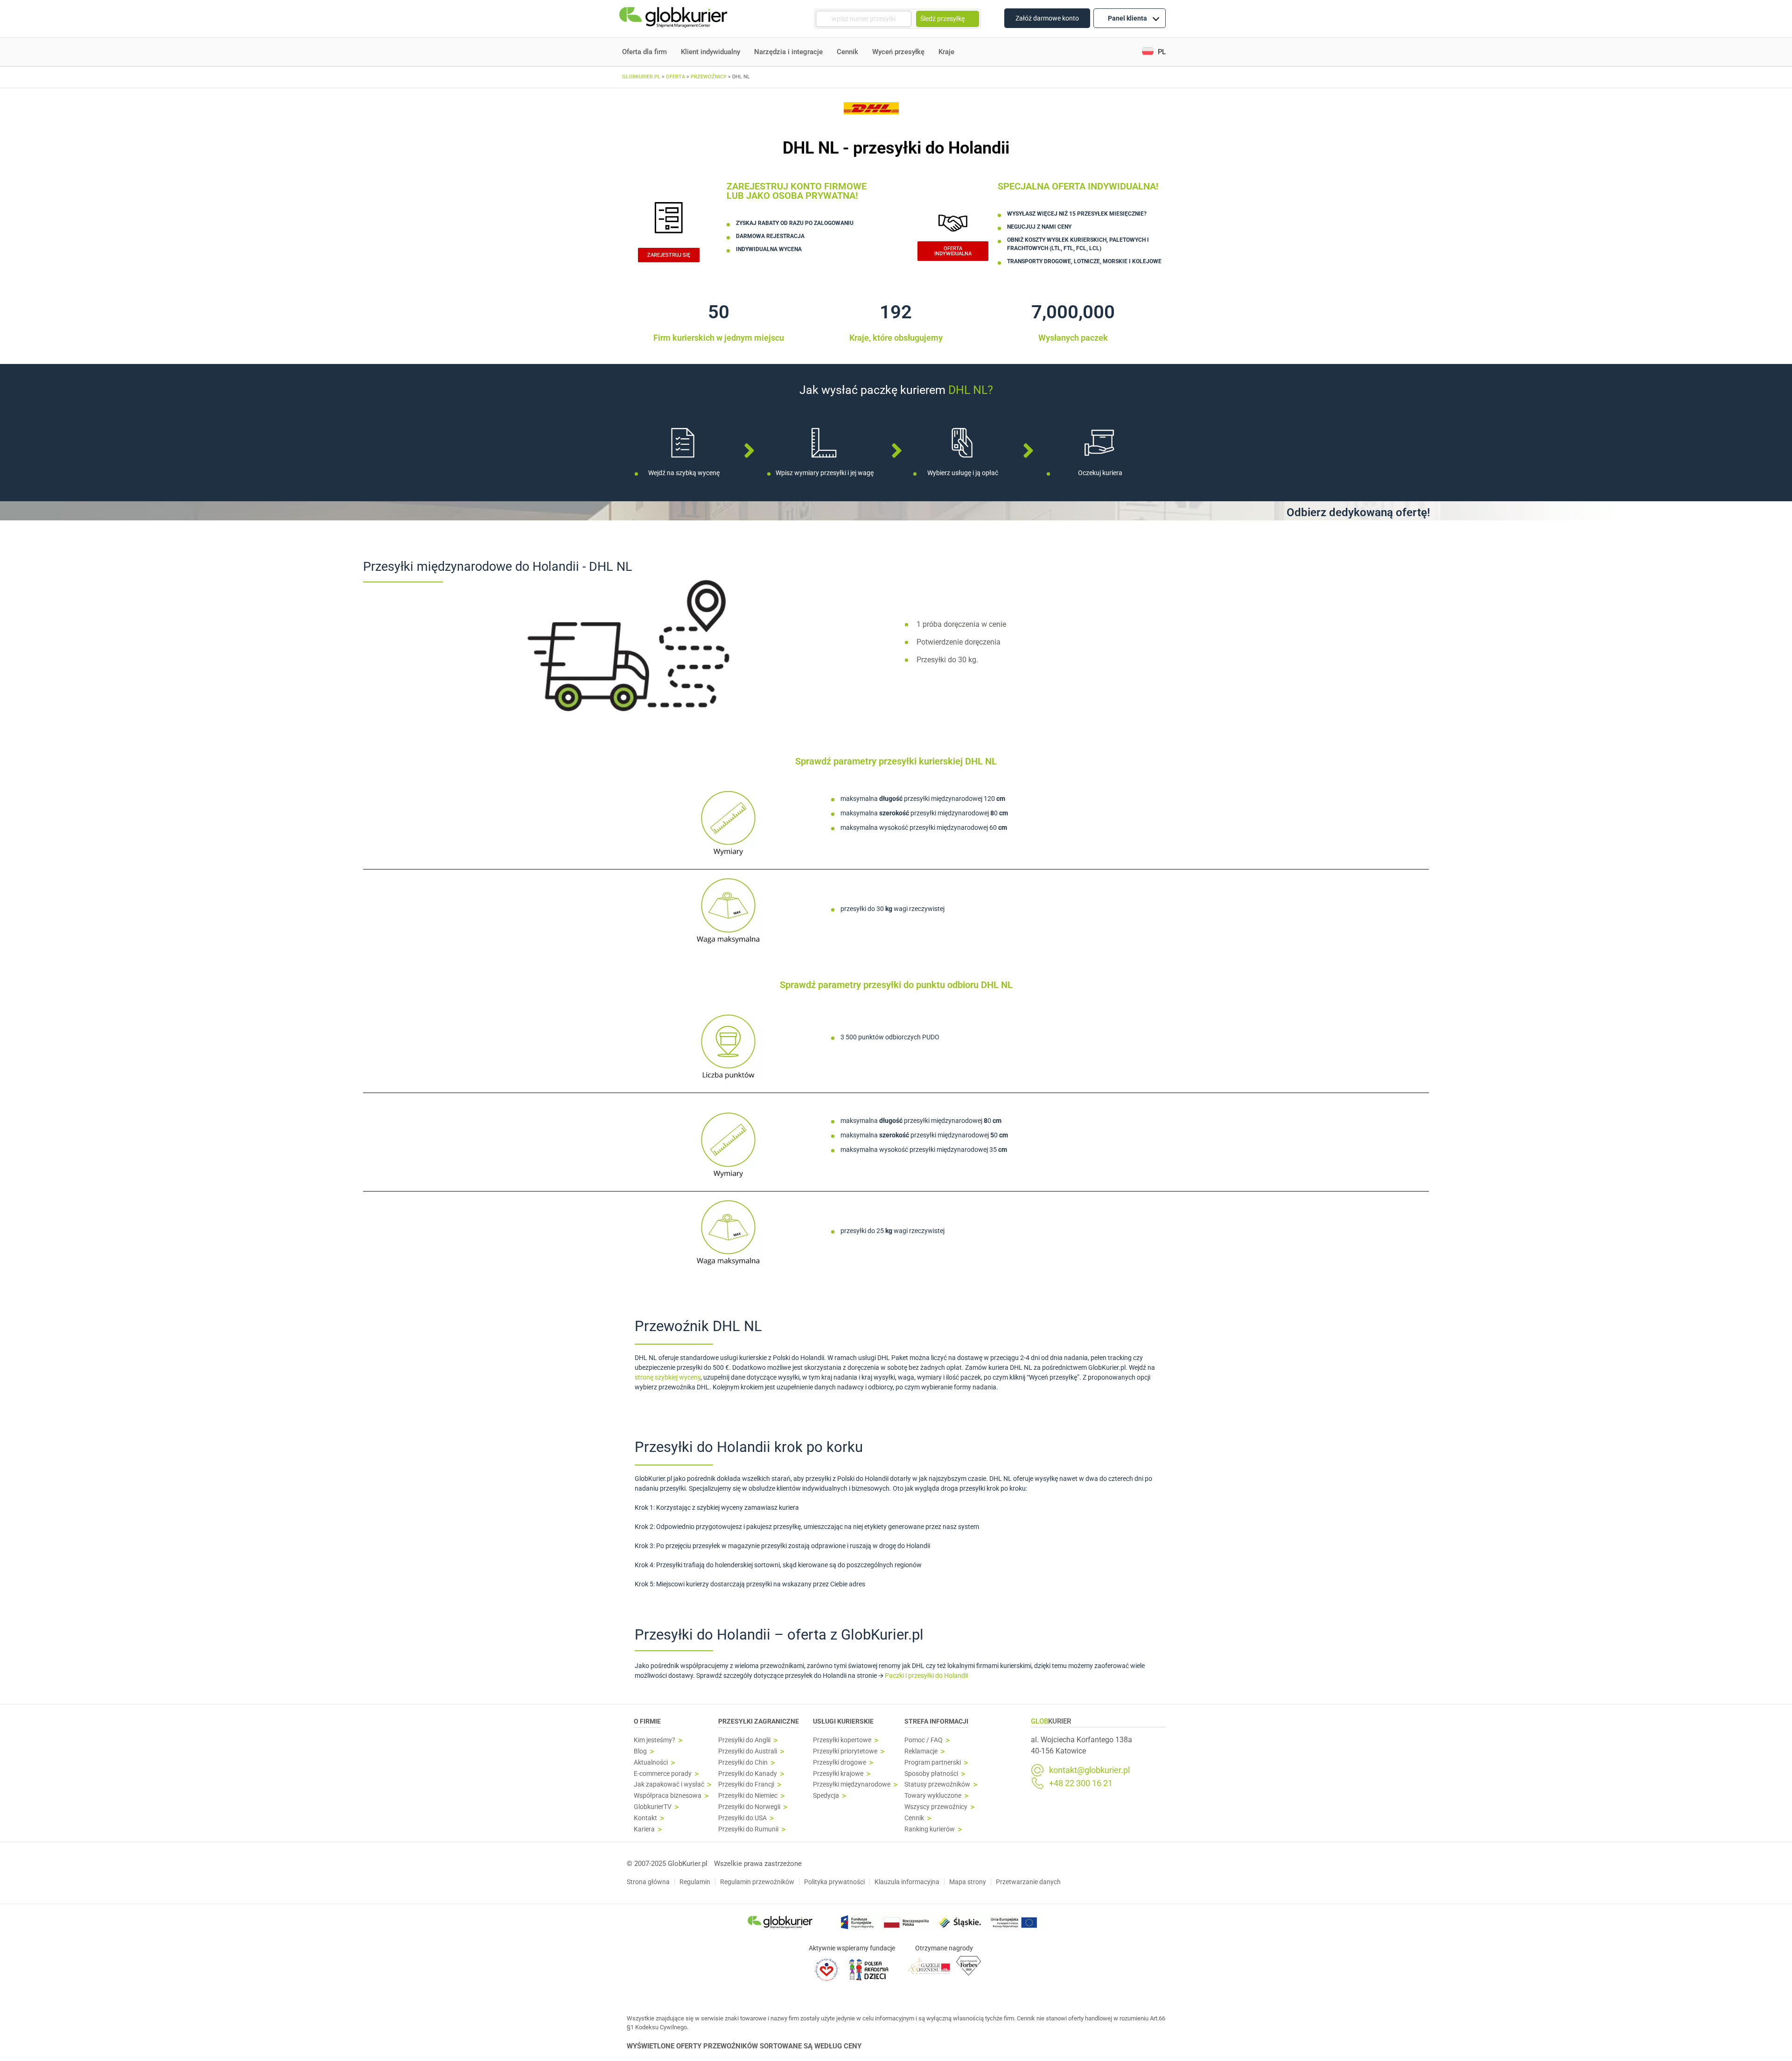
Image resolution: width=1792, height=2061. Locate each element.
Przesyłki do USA (742, 1818)
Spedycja (826, 1796)
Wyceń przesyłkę (898, 52)
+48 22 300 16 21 (1081, 1783)
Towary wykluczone (933, 1796)
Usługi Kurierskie (843, 1721)
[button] (1154, 52)
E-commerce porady (663, 1774)
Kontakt (645, 1818)
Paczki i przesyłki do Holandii (926, 1675)
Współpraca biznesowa (668, 1796)
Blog (640, 1751)
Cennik (847, 52)
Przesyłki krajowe (838, 1774)
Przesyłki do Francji (746, 1784)
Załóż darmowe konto (1047, 18)
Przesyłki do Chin (743, 1763)
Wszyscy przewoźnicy (936, 1807)
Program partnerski (933, 1763)
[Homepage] (674, 19)
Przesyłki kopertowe (842, 1740)
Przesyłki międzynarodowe (852, 1784)
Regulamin (695, 1882)
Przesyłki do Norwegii (749, 1807)
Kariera (644, 1829)
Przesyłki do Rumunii (748, 1829)
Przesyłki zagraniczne (759, 1721)
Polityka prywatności (834, 1882)
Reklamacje (921, 1751)
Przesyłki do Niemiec (748, 1796)
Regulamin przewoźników (757, 1882)
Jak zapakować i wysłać (669, 1784)
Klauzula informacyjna (907, 1882)
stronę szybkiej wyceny (668, 1377)
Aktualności (651, 1763)
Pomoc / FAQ (924, 1740)
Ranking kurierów (930, 1829)
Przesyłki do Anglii (744, 1740)
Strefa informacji (936, 1721)
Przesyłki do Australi (748, 1751)
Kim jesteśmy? (654, 1740)
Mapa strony (968, 1882)
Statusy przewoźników (937, 1784)
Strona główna (648, 1882)
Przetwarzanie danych (1028, 1882)
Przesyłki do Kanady (748, 1774)
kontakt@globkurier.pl (1089, 1770)
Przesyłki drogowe (840, 1763)
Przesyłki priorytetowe (845, 1751)
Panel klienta (1127, 18)
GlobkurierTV (653, 1807)
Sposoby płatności (931, 1774)
